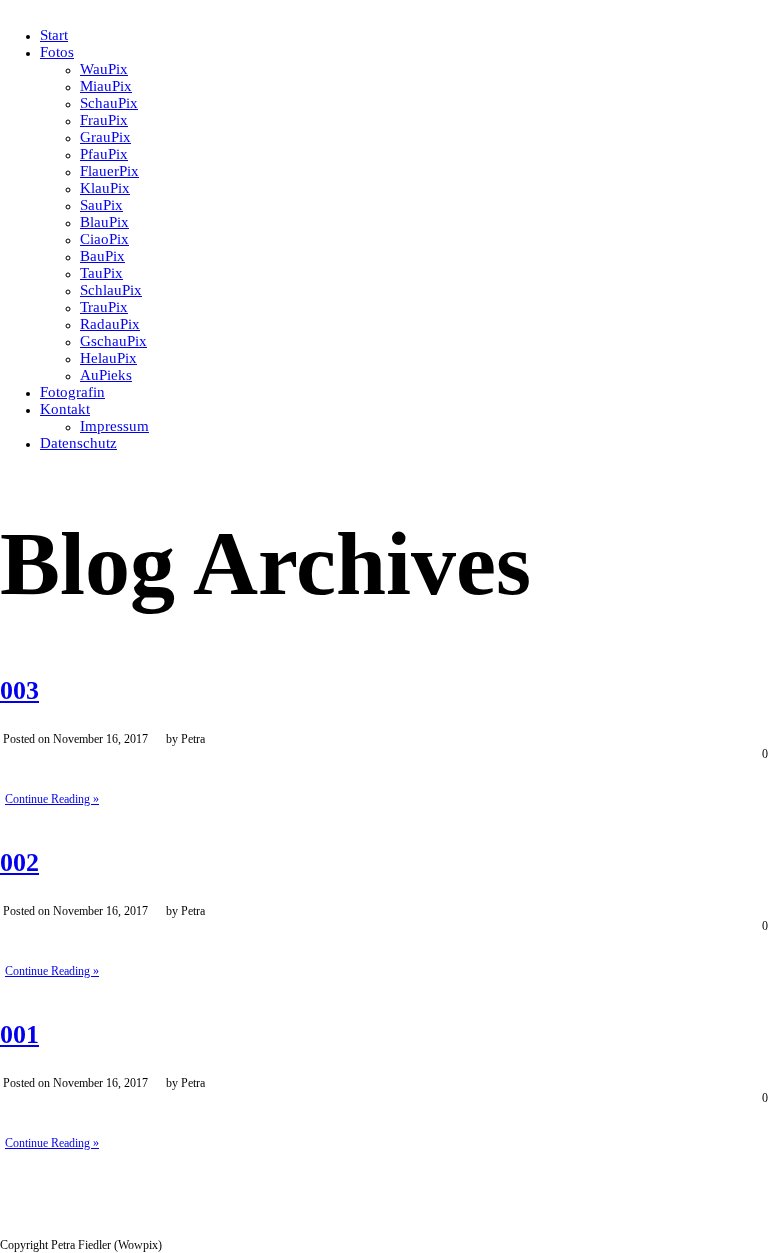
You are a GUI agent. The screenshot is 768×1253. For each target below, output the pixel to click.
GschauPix (113, 341)
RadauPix (110, 324)
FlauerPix (109, 171)
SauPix (101, 205)
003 (19, 690)
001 (19, 1034)
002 (19, 862)
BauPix (102, 256)
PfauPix (104, 154)
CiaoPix (104, 239)
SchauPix (109, 103)
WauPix (104, 69)
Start (54, 35)
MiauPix (106, 86)
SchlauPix (111, 290)
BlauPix (104, 222)
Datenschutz (78, 443)
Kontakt (65, 409)
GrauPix (105, 137)
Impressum (114, 426)
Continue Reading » (52, 799)
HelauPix (108, 358)
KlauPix (105, 188)
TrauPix (104, 307)
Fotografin (72, 392)
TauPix (101, 273)
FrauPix (104, 120)
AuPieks (106, 375)
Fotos (57, 52)
